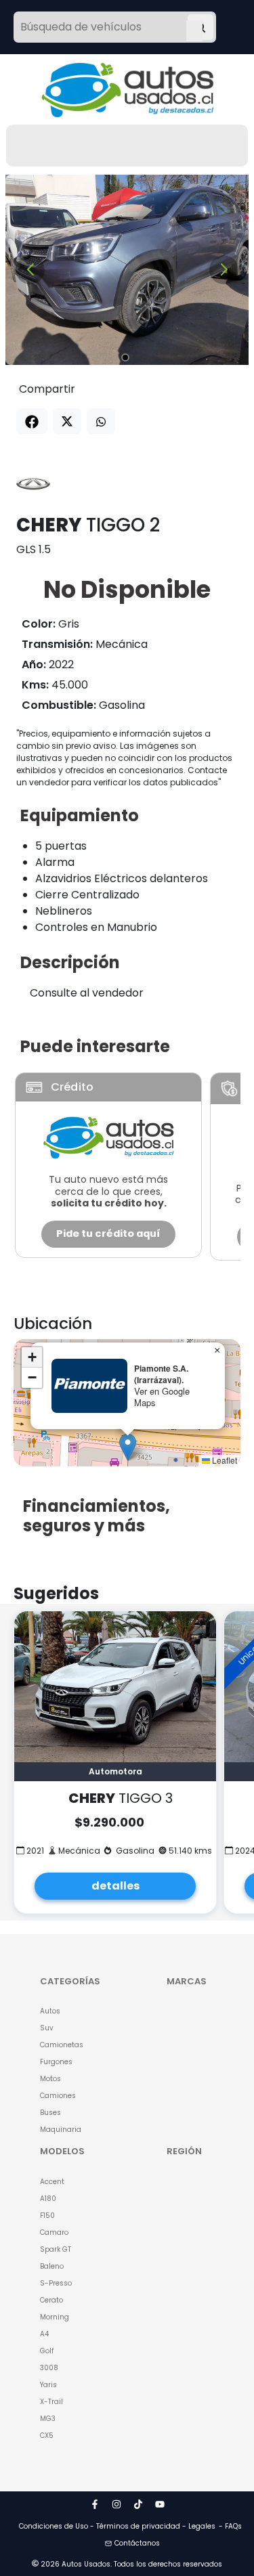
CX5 (47, 2436)
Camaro (54, 2232)
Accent (52, 2182)
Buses (50, 2113)
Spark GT (56, 2249)
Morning (55, 2317)
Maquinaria (61, 2130)
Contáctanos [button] (137, 2543)
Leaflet (224, 1460)
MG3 (48, 2419)
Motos (50, 2079)
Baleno (52, 2266)
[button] (128, 1447)
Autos (50, 2011)
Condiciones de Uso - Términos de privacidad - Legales (117, 2526)
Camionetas (62, 2045)
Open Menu (194, 28)
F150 (47, 2215)
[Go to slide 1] (125, 357)
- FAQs (230, 2526)
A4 (44, 2334)
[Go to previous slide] (30, 270)
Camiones (58, 2096)
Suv (47, 2028)
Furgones (56, 2062)
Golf (47, 2351)
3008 (49, 2368)
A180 (48, 2199)
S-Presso (56, 2283)
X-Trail (51, 2402)
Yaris (48, 2385)
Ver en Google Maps (162, 1397)
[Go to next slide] (224, 270)
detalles (115, 1886)
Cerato (51, 2300)
